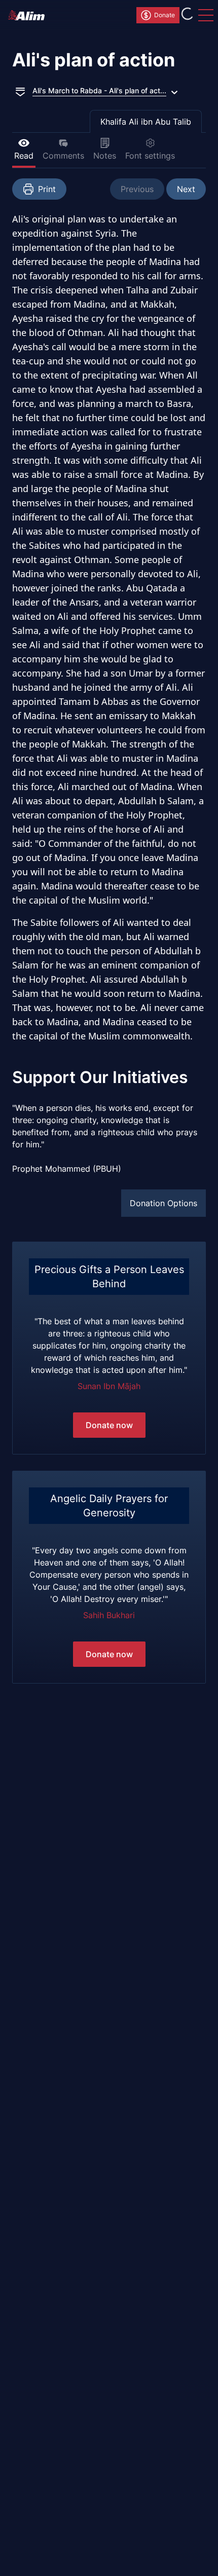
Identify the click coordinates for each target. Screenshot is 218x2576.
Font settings (150, 156)
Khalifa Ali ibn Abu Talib (146, 122)
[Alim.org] (29, 15)
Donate (165, 15)
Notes (105, 156)
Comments (63, 156)
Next (186, 189)
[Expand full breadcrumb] (20, 91)
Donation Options (163, 1203)
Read (24, 156)
